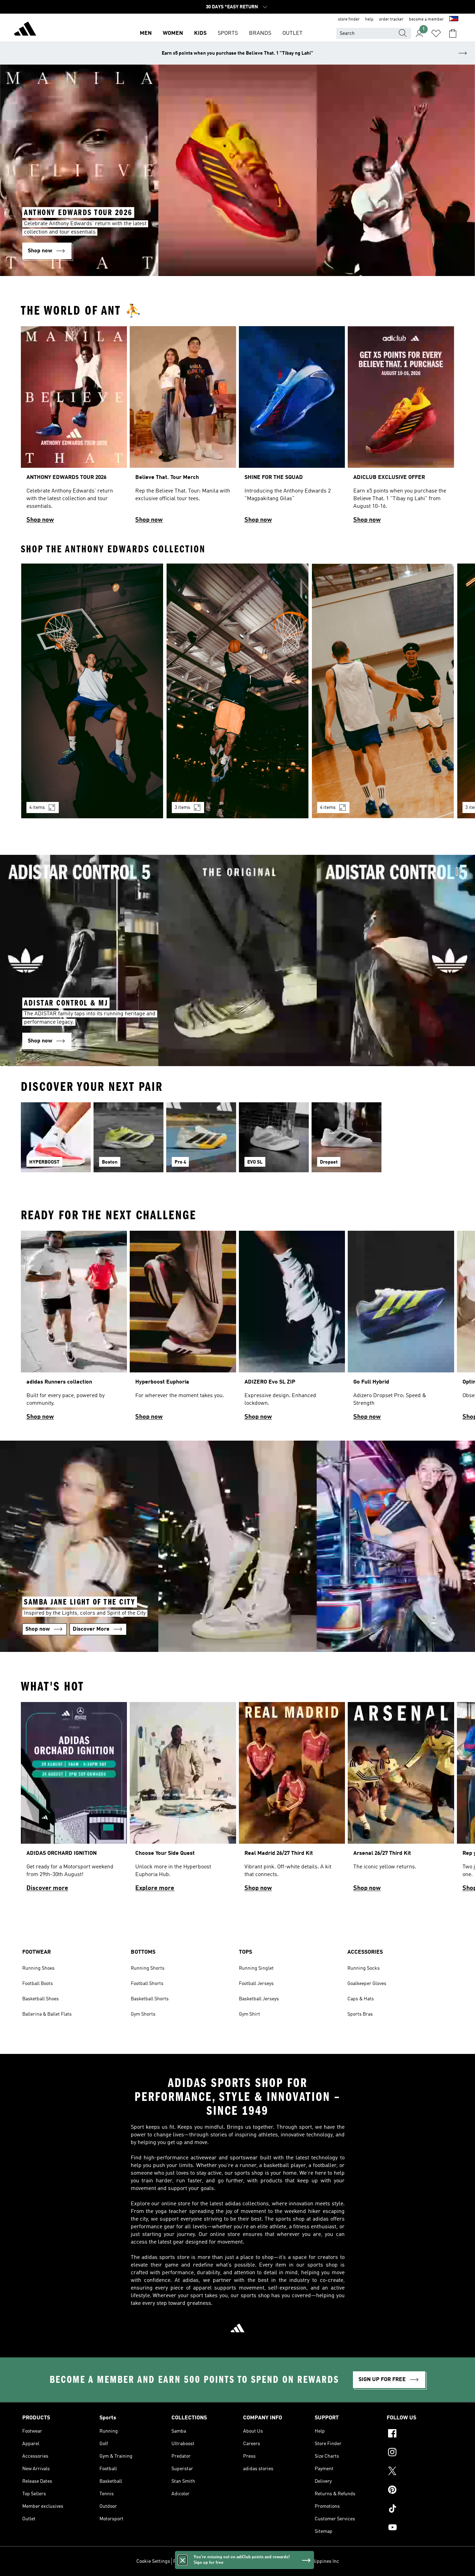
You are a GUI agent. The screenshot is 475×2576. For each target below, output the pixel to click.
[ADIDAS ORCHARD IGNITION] (74, 1800)
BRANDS (260, 33)
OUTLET (292, 33)
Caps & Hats (361, 1999)
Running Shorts (148, 1968)
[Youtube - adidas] (420, 2528)
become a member (426, 19)
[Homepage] (25, 30)
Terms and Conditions (229, 2561)
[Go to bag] (453, 33)
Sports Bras (360, 2014)
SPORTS (228, 33)
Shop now (40, 520)
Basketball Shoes (41, 1999)
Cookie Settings (153, 2561)
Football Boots (38, 1984)
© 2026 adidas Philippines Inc (307, 2561)
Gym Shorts (143, 2014)
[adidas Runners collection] (74, 1329)
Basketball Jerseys (259, 1999)
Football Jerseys (256, 1984)
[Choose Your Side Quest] (183, 1800)
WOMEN (173, 33)
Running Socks (364, 1968)
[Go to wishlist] (436, 33)
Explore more (155, 1888)
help (369, 19)
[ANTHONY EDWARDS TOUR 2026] (74, 428)
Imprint (264, 2561)
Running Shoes (38, 1968)
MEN (146, 33)
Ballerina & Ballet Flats (47, 2014)
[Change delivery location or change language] (454, 19)
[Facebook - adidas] (420, 2434)
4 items (37, 808)
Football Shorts (147, 1984)
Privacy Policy (188, 2561)
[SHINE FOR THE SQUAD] (292, 428)
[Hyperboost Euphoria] (183, 1329)
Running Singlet (256, 1968)
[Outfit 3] (383, 691)
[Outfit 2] (237, 691)
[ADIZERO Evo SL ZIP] (292, 1329)
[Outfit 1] (92, 691)
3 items (182, 808)
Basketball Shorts (150, 1999)
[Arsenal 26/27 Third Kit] (401, 1800)
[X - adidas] (420, 2472)
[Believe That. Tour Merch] (183, 428)
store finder (349, 19)
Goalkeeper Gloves (367, 1984)
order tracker (391, 19)
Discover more (47, 1888)
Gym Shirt (249, 2014)
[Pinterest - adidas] (420, 2491)
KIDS (200, 33)
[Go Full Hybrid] (401, 1329)
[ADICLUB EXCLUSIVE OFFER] (401, 428)
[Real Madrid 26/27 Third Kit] (292, 1800)
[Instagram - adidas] (420, 2453)
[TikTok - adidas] (420, 2510)
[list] (237, 428)
